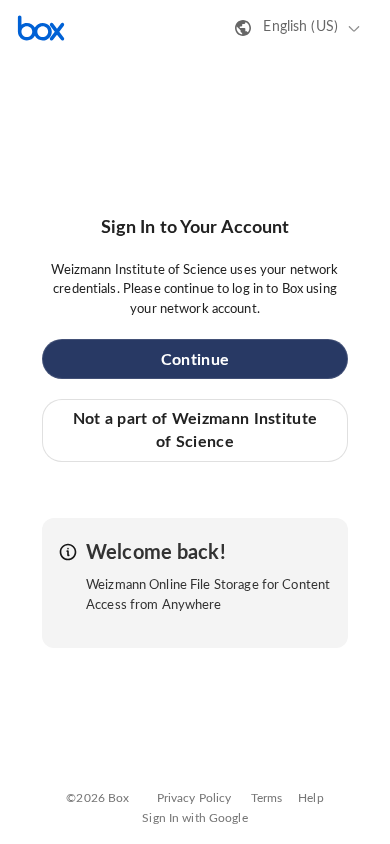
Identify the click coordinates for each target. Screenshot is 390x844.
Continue (195, 360)
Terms (267, 798)
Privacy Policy (194, 798)
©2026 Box (97, 798)
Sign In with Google (194, 818)
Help (311, 798)
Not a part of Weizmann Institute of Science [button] (195, 430)
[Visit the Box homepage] (41, 28)
